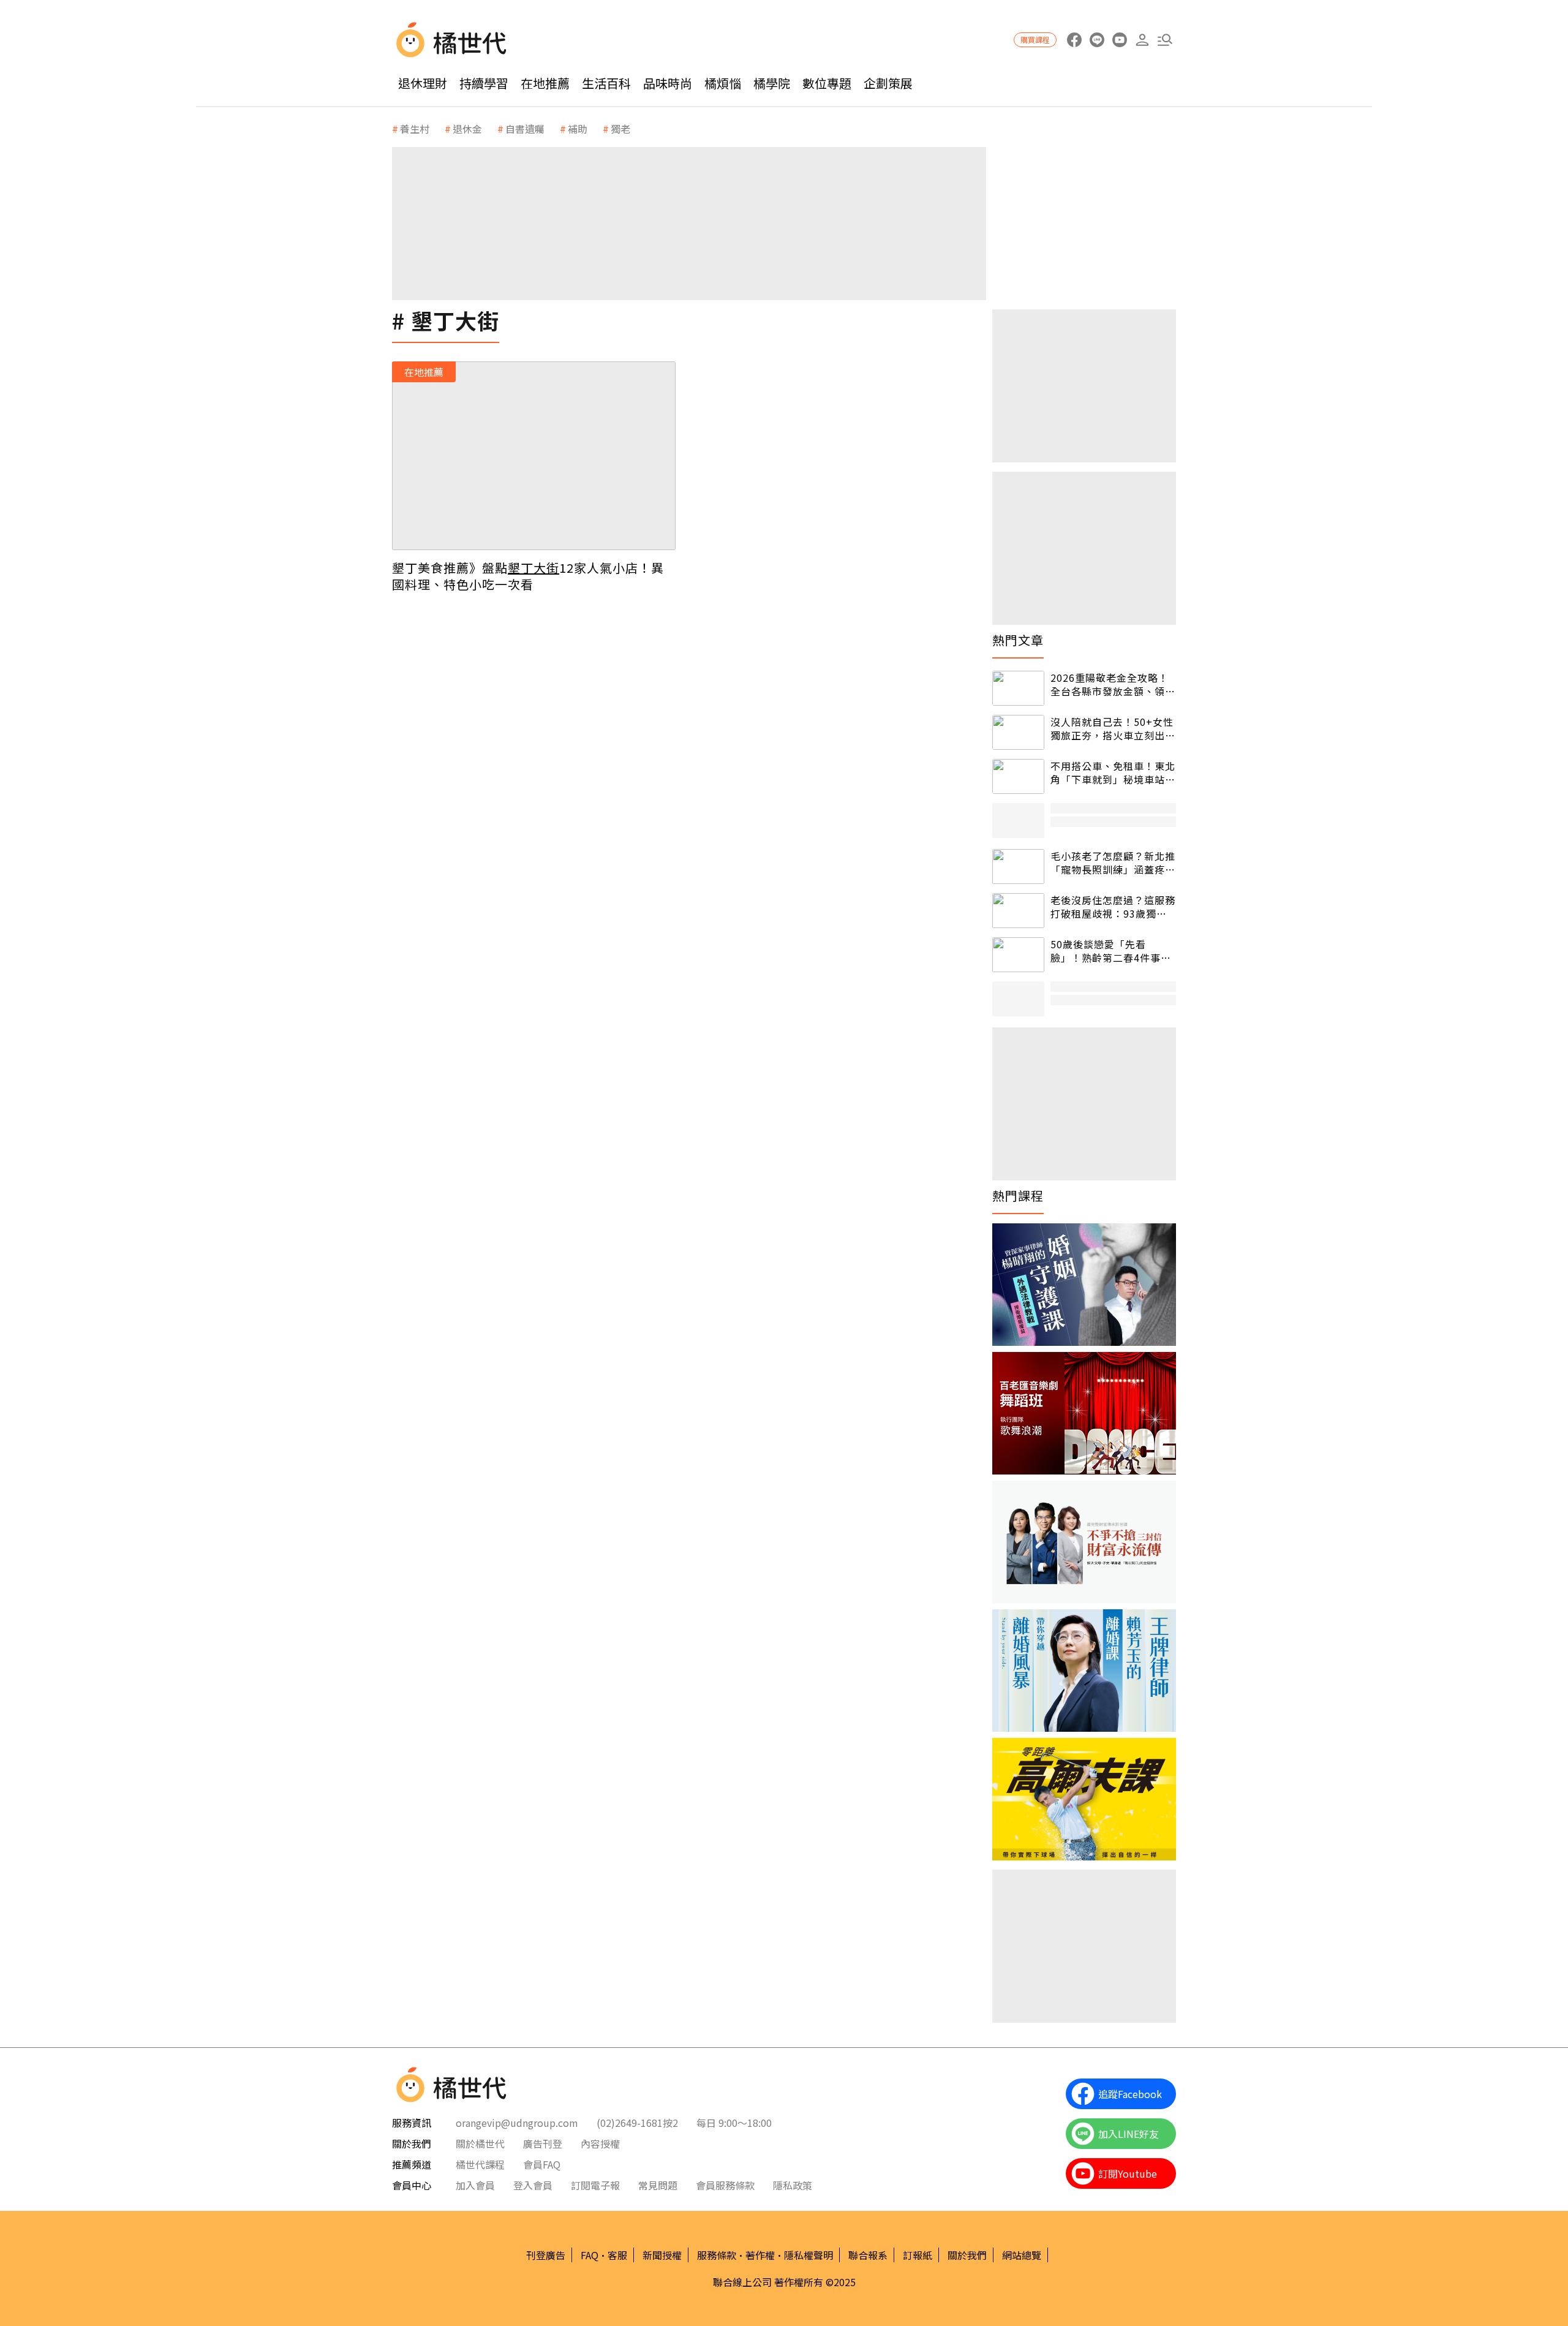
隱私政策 (793, 2185)
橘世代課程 (480, 2164)
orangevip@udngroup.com (517, 2123)
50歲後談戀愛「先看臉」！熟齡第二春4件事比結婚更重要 (1111, 951)
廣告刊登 (543, 2143)
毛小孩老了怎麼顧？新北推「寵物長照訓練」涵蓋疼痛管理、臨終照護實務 (1113, 863)
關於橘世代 (480, 2143)
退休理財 (423, 83)
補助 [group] (578, 129)
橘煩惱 (723, 83)
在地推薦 (545, 83)
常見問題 (658, 2185)
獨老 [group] (620, 129)
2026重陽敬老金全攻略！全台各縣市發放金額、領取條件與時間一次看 (1113, 685)
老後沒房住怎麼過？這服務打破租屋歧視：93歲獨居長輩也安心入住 (1113, 907)
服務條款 (717, 2255)
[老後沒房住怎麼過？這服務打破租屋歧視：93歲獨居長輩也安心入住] (1018, 911)
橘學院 (772, 83)
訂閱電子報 (595, 2185)
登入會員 (533, 2185)
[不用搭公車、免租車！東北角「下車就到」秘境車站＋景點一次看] (1018, 776)
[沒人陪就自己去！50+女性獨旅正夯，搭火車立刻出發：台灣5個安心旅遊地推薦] (1018, 732)
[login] (1142, 40)
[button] (1165, 40)
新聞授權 (662, 2255)
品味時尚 (668, 83)
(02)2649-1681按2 (637, 2123)
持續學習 (484, 83)
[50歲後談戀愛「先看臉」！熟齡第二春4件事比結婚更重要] (1018, 955)
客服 (617, 2255)
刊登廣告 (546, 2255)
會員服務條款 (725, 2185)
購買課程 (1035, 40)
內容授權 (600, 2143)
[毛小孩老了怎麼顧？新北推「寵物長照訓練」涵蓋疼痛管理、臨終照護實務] (1018, 867)
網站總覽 (1022, 2255)
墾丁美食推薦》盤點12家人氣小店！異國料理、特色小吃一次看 (528, 576)
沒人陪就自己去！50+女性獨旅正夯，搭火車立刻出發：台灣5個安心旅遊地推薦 (1112, 729)
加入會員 (475, 2185)
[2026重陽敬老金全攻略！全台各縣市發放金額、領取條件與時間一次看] (1018, 688)
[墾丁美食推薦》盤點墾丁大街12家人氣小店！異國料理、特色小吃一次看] (534, 456)
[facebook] (1074, 40)
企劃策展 (888, 83)
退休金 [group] (467, 129)
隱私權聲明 (809, 2255)
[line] (1097, 40)
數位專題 (827, 83)
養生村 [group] (415, 129)
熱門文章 (1018, 640)
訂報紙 (918, 2255)
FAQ (590, 2255)
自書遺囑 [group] (525, 129)
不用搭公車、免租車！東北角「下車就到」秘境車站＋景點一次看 (1113, 773)
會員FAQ (542, 2164)
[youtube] (1119, 40)
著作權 (760, 2255)
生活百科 (606, 83)
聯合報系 (868, 2255)
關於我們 (967, 2255)
